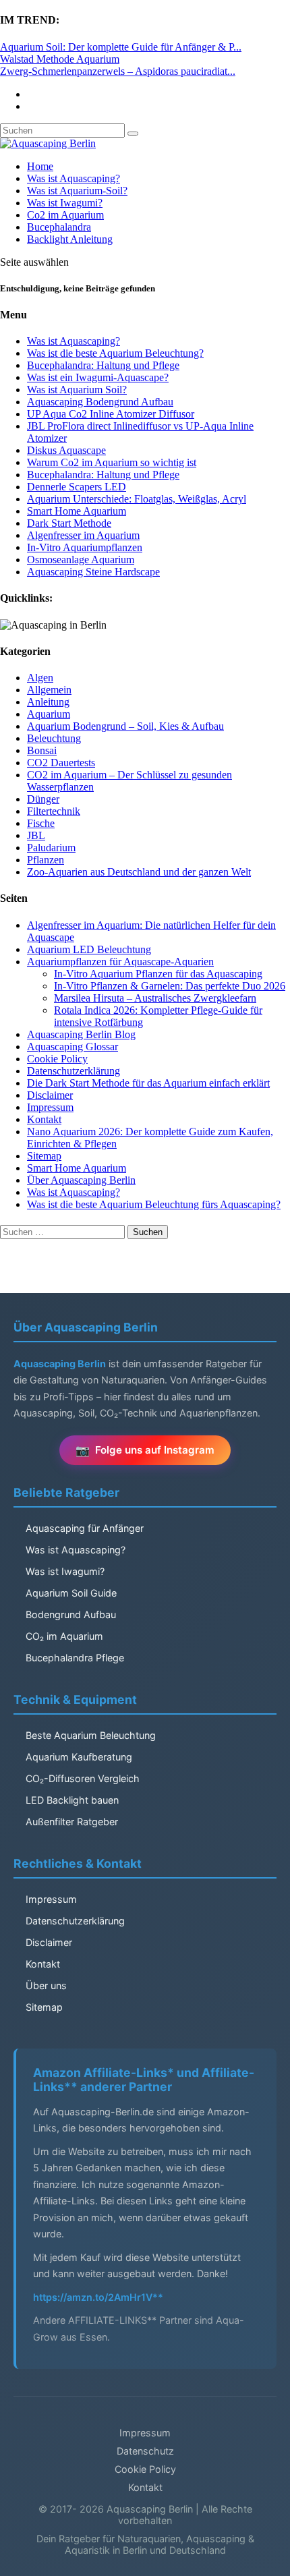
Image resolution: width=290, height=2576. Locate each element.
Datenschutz (145, 2451)
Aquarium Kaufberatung (79, 1757)
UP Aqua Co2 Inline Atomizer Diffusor (111, 414)
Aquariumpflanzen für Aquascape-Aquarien (120, 962)
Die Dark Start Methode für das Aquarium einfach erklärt (148, 1083)
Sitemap (44, 1156)
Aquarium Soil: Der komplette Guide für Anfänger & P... (121, 47)
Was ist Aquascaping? (74, 178)
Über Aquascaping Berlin (81, 1180)
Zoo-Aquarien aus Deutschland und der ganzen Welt (139, 872)
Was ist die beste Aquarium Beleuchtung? (115, 353)
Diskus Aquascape (66, 450)
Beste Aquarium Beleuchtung (91, 1735)
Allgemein (49, 690)
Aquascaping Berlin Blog (81, 1034)
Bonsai (42, 750)
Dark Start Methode (69, 523)
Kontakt (44, 1119)
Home (40, 166)
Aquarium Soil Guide (71, 1593)
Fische (41, 823)
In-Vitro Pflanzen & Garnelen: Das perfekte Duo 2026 (170, 986)
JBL (36, 835)
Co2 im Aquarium (65, 215)
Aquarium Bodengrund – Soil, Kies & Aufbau (125, 726)
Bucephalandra (59, 227)
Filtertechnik (54, 811)
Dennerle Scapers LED (77, 487)
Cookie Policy (57, 1059)
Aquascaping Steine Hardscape (93, 572)
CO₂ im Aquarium (64, 1636)
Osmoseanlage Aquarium (81, 560)
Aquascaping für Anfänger (85, 1528)
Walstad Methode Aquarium (60, 59)
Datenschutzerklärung (74, 1071)
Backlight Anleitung (70, 239)
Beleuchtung (54, 738)
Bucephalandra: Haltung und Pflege (103, 365)
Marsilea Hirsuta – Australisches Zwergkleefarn (155, 998)
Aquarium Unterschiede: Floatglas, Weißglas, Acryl (137, 499)
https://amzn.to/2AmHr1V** (98, 2297)
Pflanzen (46, 860)
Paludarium (51, 848)
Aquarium (49, 714)
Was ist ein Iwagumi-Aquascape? (98, 377)
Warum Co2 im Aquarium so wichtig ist (112, 462)
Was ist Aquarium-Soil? (77, 191)
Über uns (46, 1985)
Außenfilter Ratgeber (72, 1822)
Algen (40, 678)
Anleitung (48, 702)
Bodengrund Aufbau (71, 1614)
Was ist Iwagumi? (65, 203)
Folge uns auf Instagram (155, 1450)
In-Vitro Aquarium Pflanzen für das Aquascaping (158, 974)
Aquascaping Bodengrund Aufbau (100, 402)
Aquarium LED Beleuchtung (89, 949)
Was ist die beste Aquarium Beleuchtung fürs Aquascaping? (154, 1204)
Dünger (43, 799)
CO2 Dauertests (61, 763)
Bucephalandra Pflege (75, 1658)
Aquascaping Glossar (72, 1047)
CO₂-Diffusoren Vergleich (83, 1778)
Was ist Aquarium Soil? (77, 390)
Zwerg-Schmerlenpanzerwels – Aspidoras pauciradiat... (118, 71)
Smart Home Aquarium (77, 511)
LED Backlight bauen (72, 1800)
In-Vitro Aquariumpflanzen (85, 547)
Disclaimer (50, 1095)
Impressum (50, 1107)
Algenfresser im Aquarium (83, 535)
